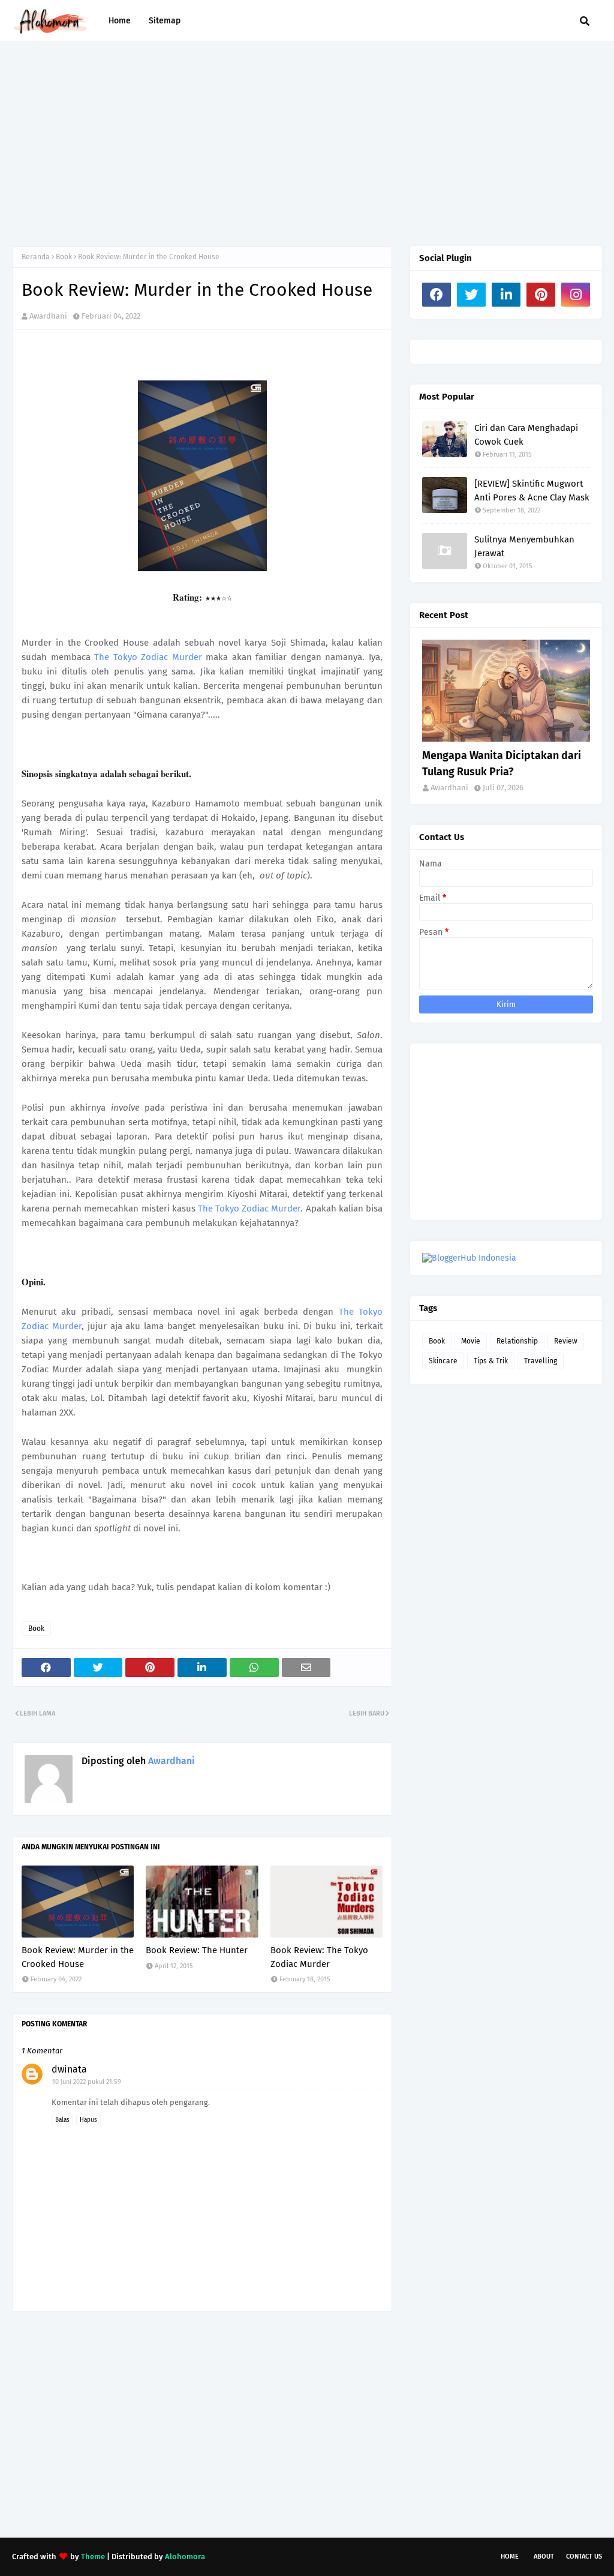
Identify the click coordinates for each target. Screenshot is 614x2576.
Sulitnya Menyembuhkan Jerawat (524, 546)
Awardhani (48, 316)
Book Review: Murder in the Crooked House (78, 1957)
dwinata (69, 2069)
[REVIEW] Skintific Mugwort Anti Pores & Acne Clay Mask (532, 491)
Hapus (88, 2120)
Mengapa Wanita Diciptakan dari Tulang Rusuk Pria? (502, 764)
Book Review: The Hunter (197, 1950)
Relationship (517, 1341)
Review (566, 1341)
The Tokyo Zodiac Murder (148, 657)
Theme (93, 2556)
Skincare (443, 1361)
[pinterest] (541, 295)
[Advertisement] (307, 144)
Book (64, 257)
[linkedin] (506, 295)
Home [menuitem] (120, 21)
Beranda (36, 257)
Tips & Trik (491, 1361)
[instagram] (576, 295)
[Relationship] (506, 691)
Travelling (541, 1361)
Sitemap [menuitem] (165, 21)
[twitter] (471, 295)
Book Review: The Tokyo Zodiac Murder (319, 1957)
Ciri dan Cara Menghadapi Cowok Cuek (526, 435)
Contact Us (584, 2556)
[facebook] (437, 295)
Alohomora (185, 2556)
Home (510, 2556)
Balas (62, 2120)
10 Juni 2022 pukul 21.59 (87, 2082)
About (544, 2556)
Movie (471, 1341)
